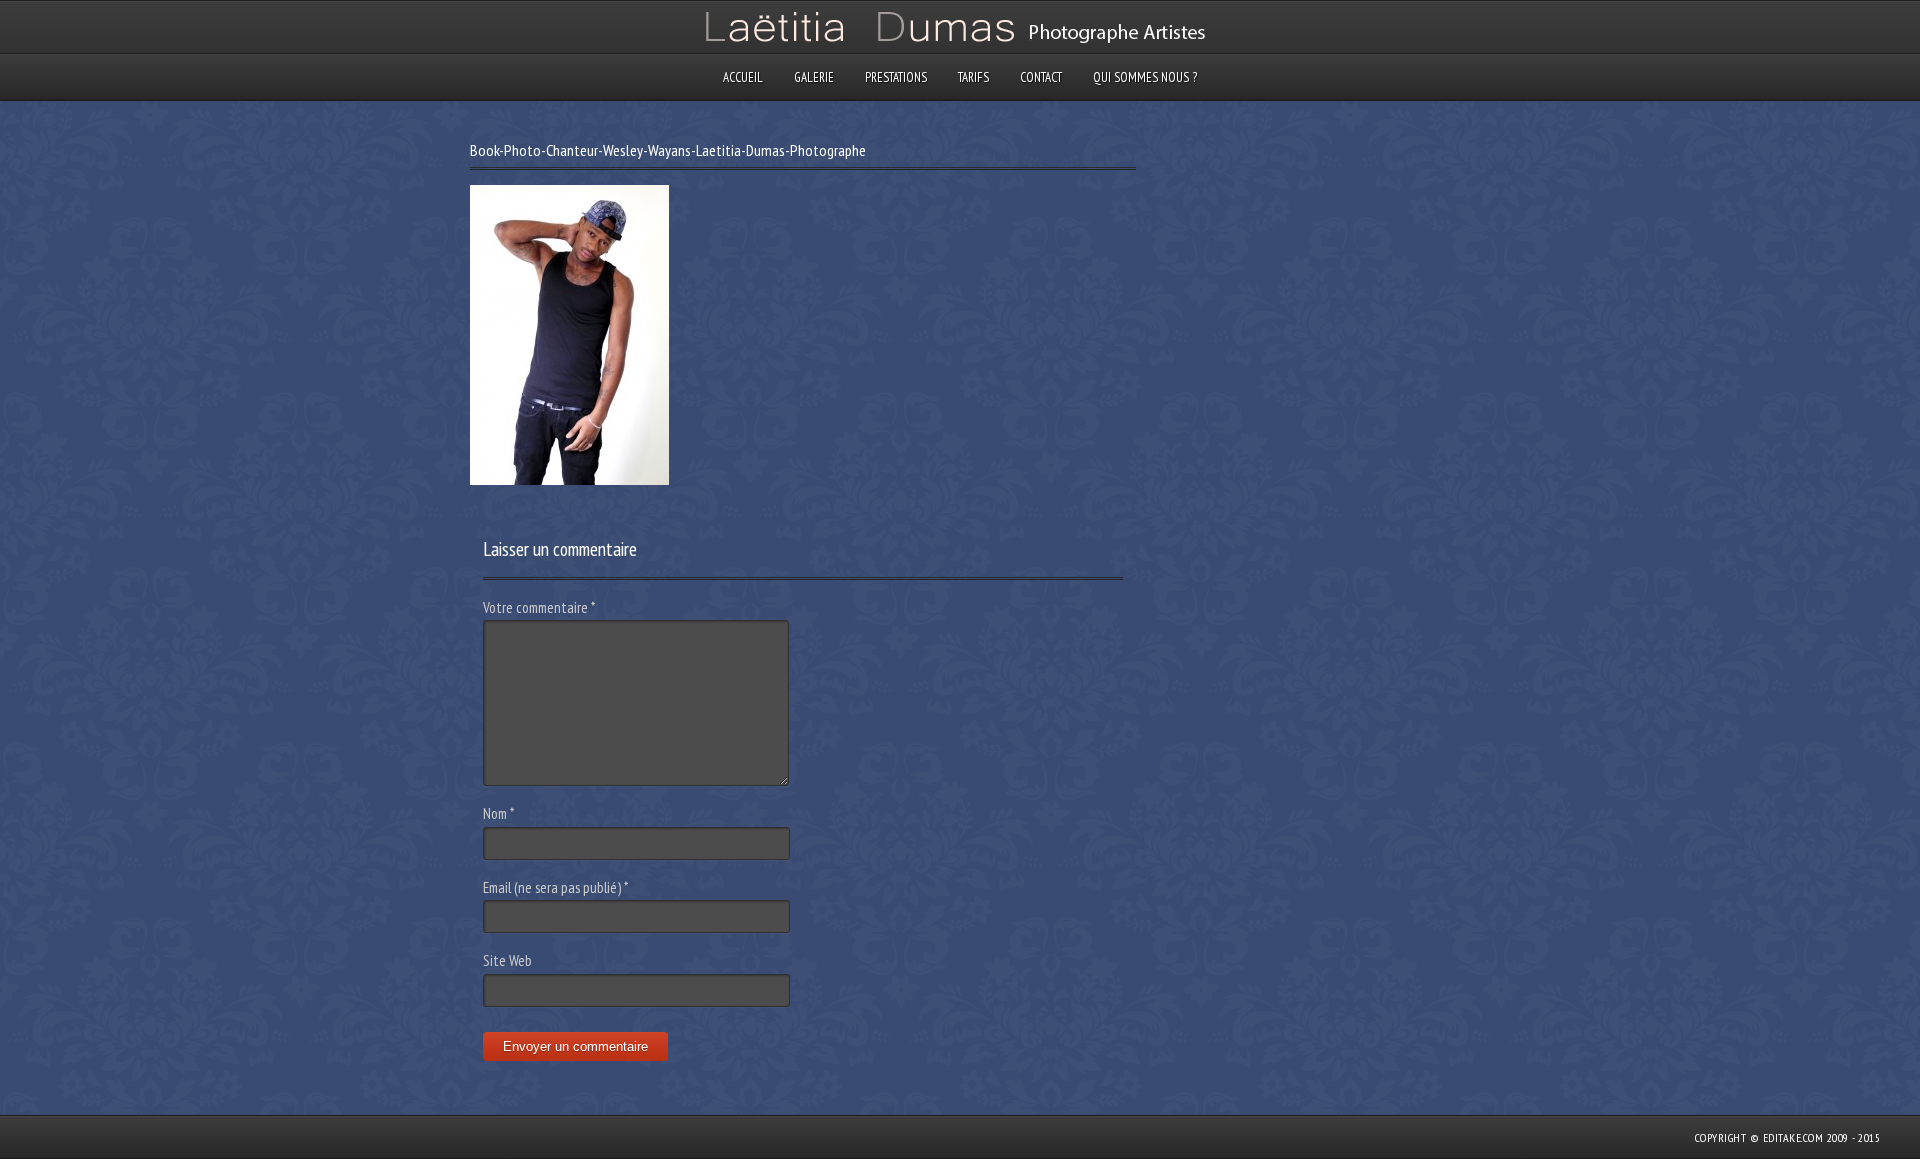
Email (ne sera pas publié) (555, 887)
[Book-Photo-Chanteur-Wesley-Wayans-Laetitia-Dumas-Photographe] (569, 479)
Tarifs (973, 77)
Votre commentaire (539, 607)
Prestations (896, 77)
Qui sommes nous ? (1145, 77)
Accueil (743, 77)
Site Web (507, 960)
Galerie (814, 77)
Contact (1041, 77)
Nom (498, 813)
